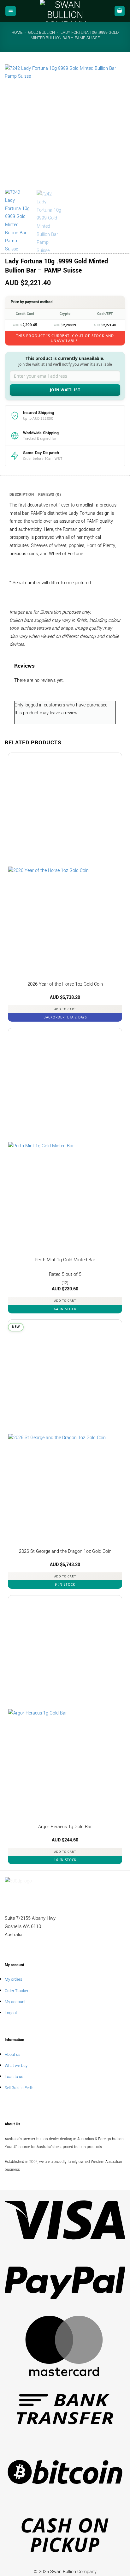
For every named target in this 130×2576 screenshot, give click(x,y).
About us (12, 2054)
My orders (13, 1979)
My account (15, 2002)
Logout (11, 2013)
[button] (11, 11)
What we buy (16, 2066)
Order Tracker (17, 1991)
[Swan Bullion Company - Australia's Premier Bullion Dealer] (65, 11)
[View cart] (120, 11)
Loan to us (14, 2077)
